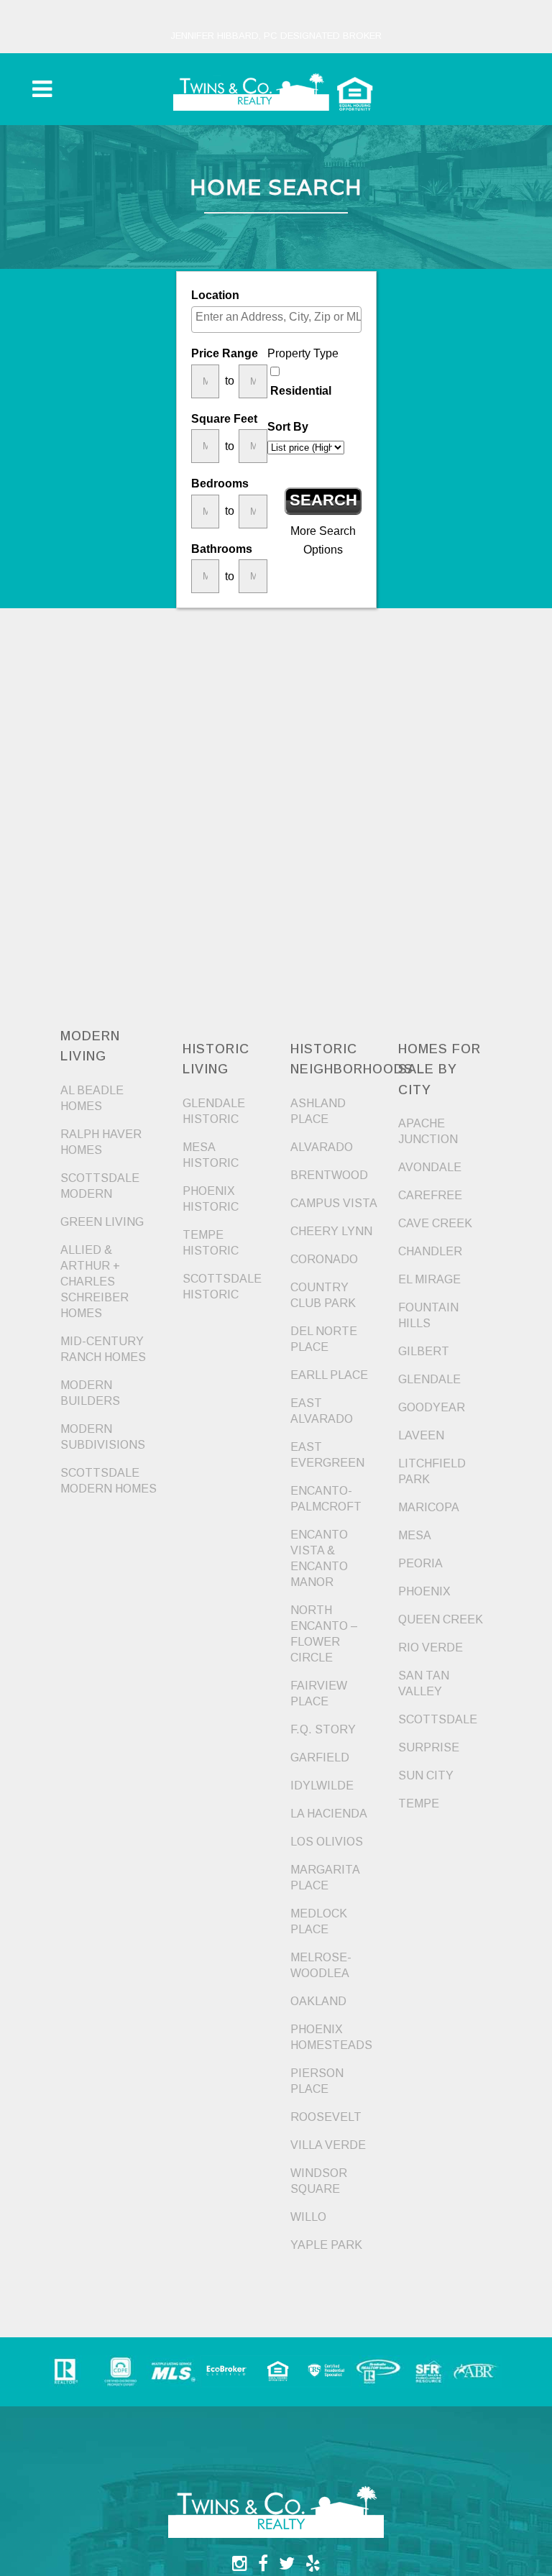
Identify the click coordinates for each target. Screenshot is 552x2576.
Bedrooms (220, 483)
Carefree (430, 1195)
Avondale (430, 1167)
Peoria (420, 1563)
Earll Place (329, 1375)
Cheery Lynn (331, 1231)
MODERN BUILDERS (90, 1393)
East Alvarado (322, 1411)
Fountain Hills (428, 1315)
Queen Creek (441, 1619)
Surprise (429, 1747)
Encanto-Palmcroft (326, 1499)
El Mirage (429, 1279)
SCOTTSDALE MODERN (100, 1186)
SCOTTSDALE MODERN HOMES (109, 1481)
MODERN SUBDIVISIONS (103, 1437)
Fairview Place (319, 1693)
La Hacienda (329, 1814)
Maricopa (429, 1507)
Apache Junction (428, 1131)
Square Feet (224, 419)
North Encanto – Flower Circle (324, 1634)
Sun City (426, 1775)
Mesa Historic (211, 1155)
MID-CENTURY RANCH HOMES (103, 1349)
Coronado (324, 1259)
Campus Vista (334, 1203)
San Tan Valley (424, 1683)
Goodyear (432, 1407)
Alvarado (322, 1147)
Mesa (415, 1535)
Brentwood (329, 1175)
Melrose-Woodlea (321, 1965)
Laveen (421, 1435)
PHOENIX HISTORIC (211, 1199)
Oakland (318, 2001)
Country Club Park (323, 1295)
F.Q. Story (323, 1729)
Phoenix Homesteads (331, 2037)
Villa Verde (328, 2145)
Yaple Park (326, 2245)
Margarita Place (325, 1878)
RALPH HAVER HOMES (101, 1142)
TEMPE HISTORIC (211, 1243)
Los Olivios (327, 1842)
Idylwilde (322, 1786)
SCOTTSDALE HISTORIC (222, 1287)
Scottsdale (438, 1719)
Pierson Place (317, 2081)
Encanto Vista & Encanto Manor (319, 1558)
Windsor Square (319, 2181)
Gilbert (424, 1351)
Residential (301, 391)
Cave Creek (435, 1223)
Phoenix (424, 1591)
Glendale (429, 1379)
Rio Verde (431, 1647)
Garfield (320, 1757)
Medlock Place (319, 1921)
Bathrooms (222, 549)
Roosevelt (326, 2117)
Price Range (225, 353)
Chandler (430, 1251)
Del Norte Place (324, 1339)
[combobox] (276, 320)
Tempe (419, 1803)
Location (215, 295)
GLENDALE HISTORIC (214, 1111)
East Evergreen (327, 1455)
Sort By (288, 427)
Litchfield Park (432, 1471)
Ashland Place (318, 1111)
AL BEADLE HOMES (92, 1098)
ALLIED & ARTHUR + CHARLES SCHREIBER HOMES (95, 1282)
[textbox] (280, 317)
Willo (308, 2217)
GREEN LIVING (102, 1222)
